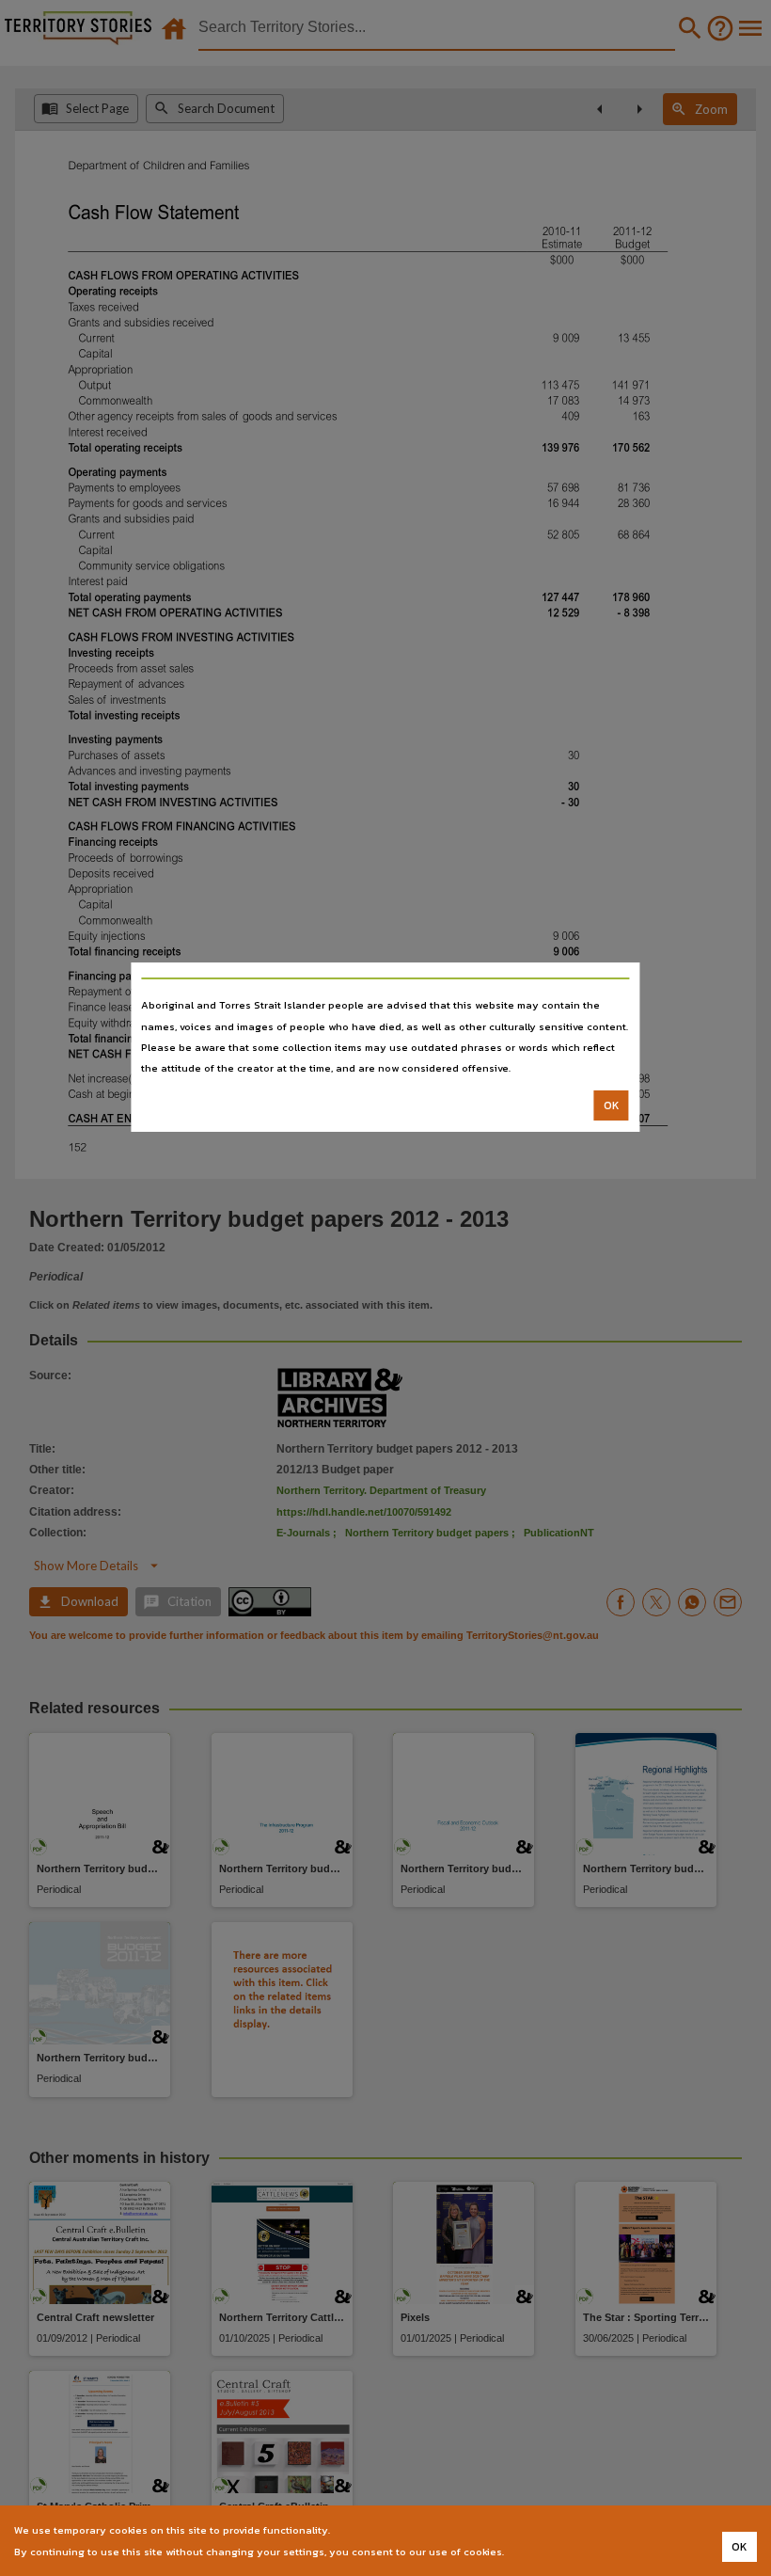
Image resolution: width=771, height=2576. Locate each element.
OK (612, 1105)
